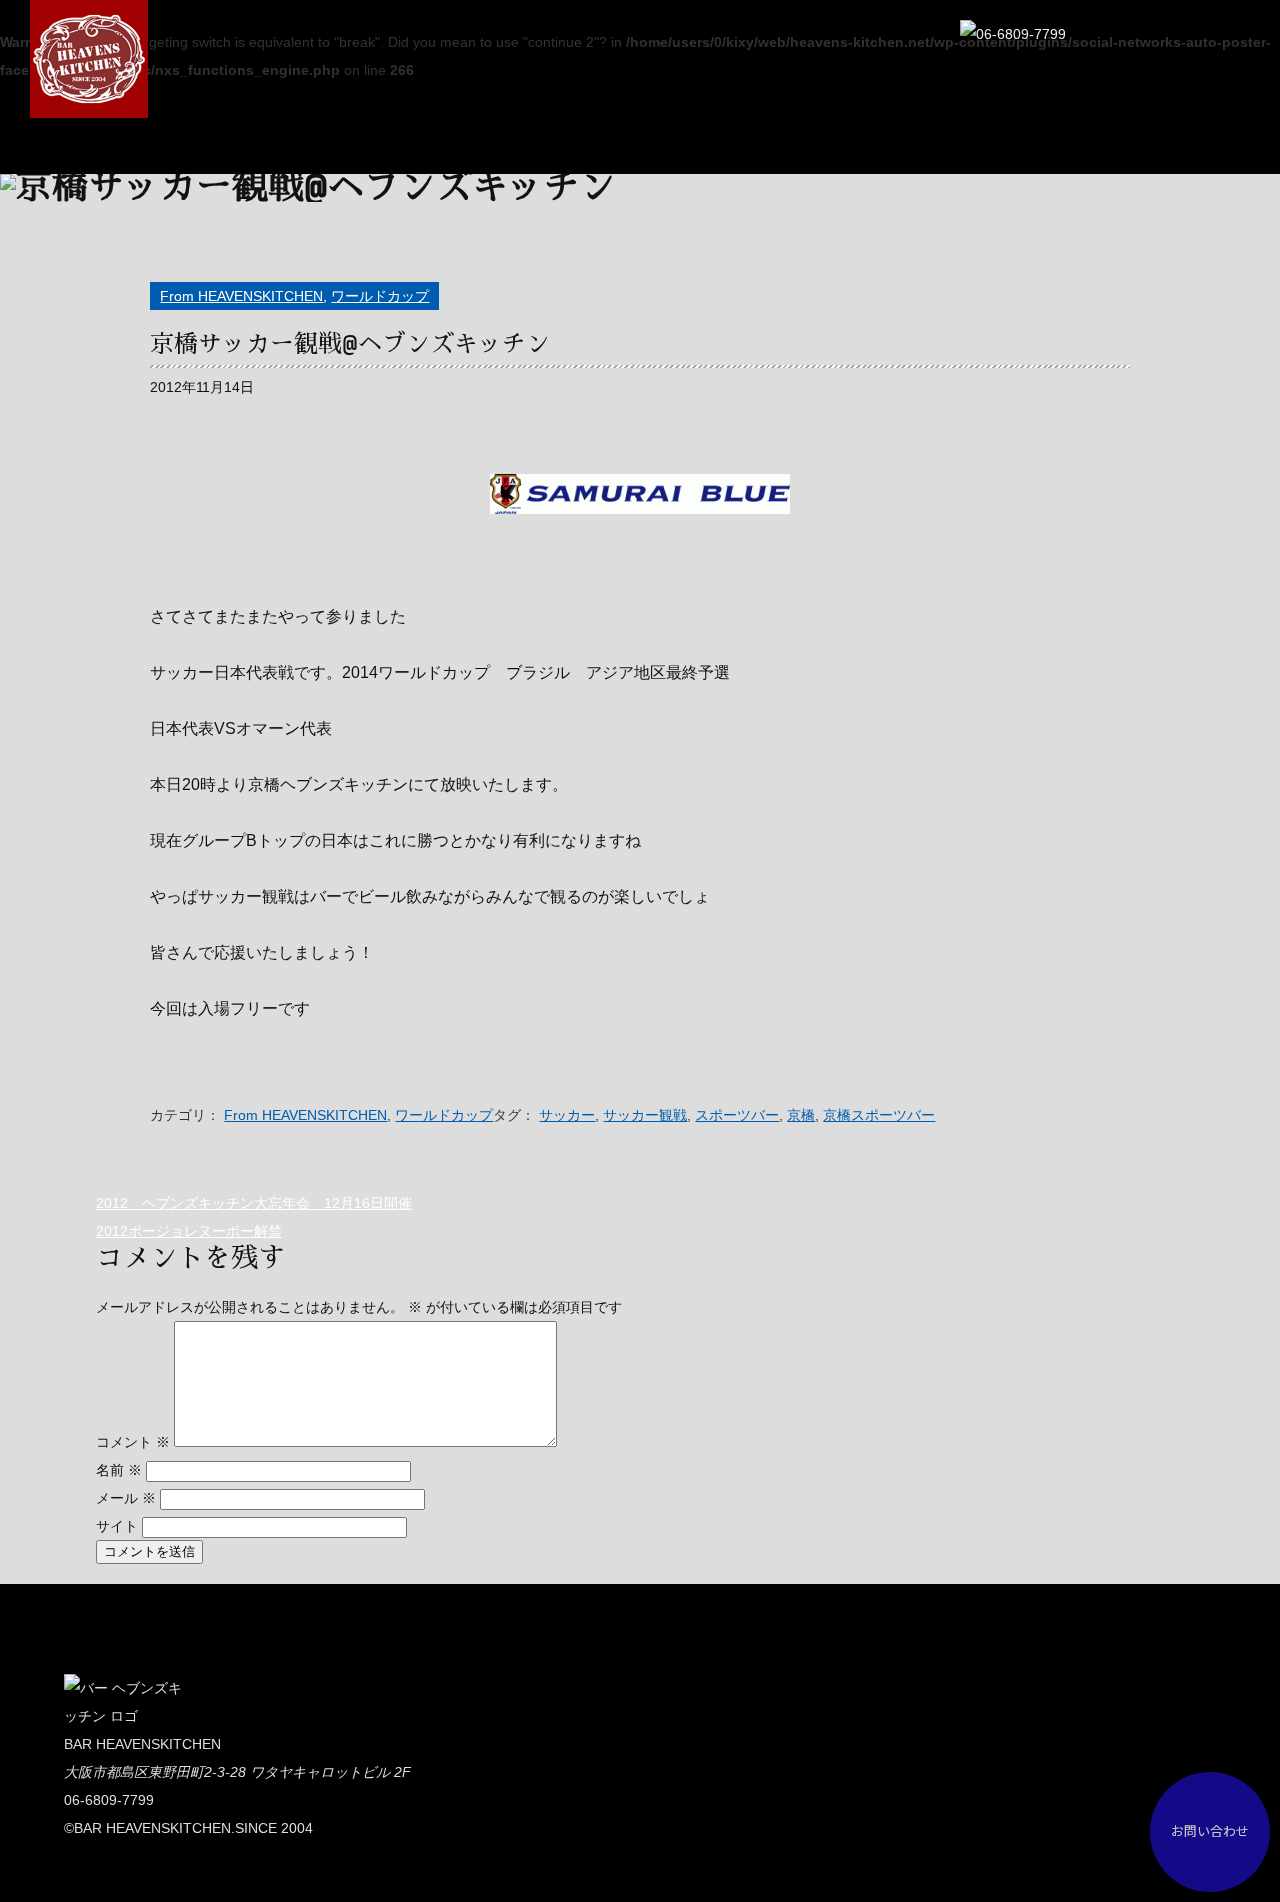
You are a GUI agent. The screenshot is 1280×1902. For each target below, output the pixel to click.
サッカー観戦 (645, 1115)
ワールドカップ (380, 296)
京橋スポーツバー (879, 1115)
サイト (117, 1526)
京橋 (801, 1115)
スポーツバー (737, 1115)
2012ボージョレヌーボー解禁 (189, 1231)
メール (126, 1498)
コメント (133, 1442)
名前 (119, 1470)
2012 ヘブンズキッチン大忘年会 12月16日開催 (254, 1203)
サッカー (567, 1115)
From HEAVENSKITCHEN (241, 296)
